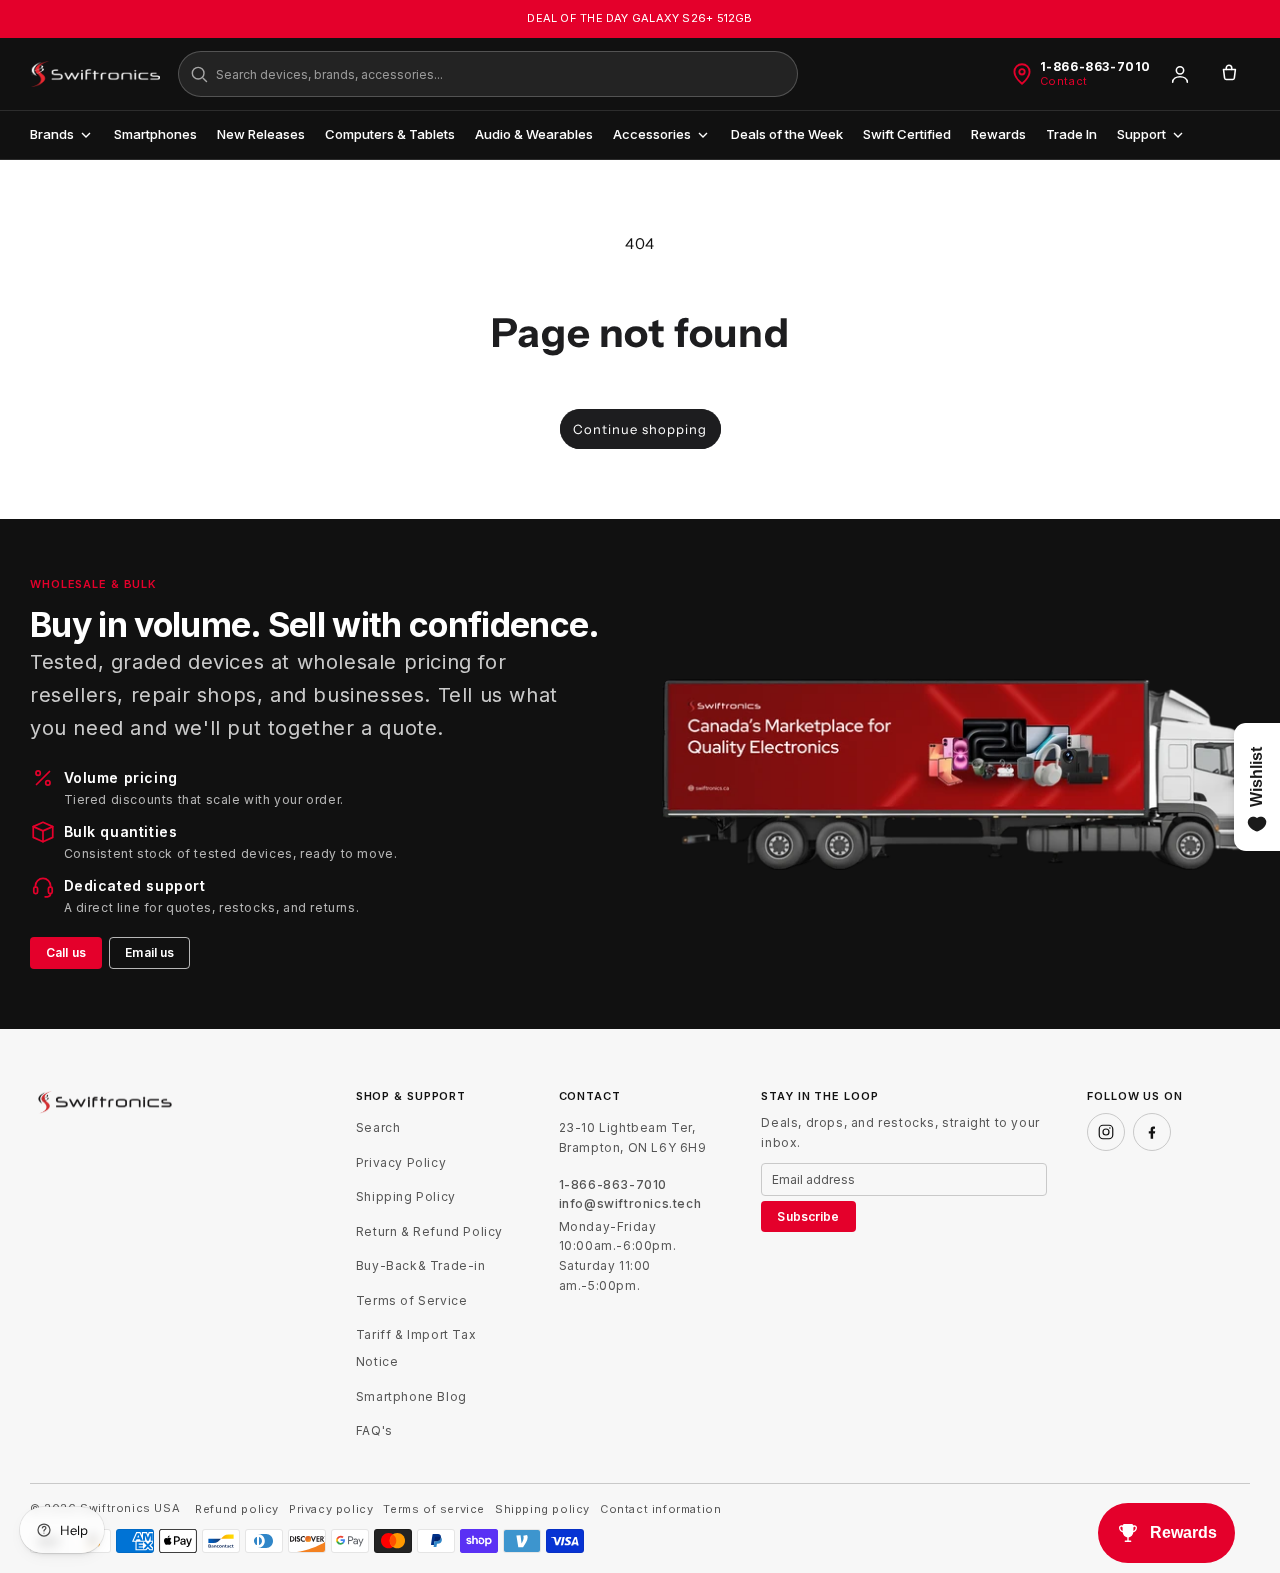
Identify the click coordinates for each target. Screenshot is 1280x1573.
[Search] (199, 74)
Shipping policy (542, 1509)
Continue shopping (640, 429)
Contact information (660, 1509)
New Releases (261, 134)
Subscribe (808, 1216)
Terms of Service (412, 1300)
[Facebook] (1152, 1132)
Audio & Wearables (534, 134)
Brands (52, 134)
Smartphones (155, 134)
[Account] (1180, 74)
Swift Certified (907, 134)
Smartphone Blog (411, 1396)
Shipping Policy (406, 1196)
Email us (149, 952)
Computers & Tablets (390, 134)
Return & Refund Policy (429, 1231)
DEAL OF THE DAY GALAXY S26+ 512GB (639, 18)
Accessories (652, 134)
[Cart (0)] (1229, 74)
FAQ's (374, 1430)
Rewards (998, 134)
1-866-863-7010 (1095, 67)
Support (1141, 134)
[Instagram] (1106, 1132)
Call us (66, 952)
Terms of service (434, 1509)
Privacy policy (331, 1509)
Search (378, 1127)
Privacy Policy (401, 1162)
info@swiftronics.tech (630, 1204)
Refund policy (237, 1509)
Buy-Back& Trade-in (421, 1265)
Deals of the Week (787, 134)
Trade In (1071, 134)
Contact (1064, 81)
